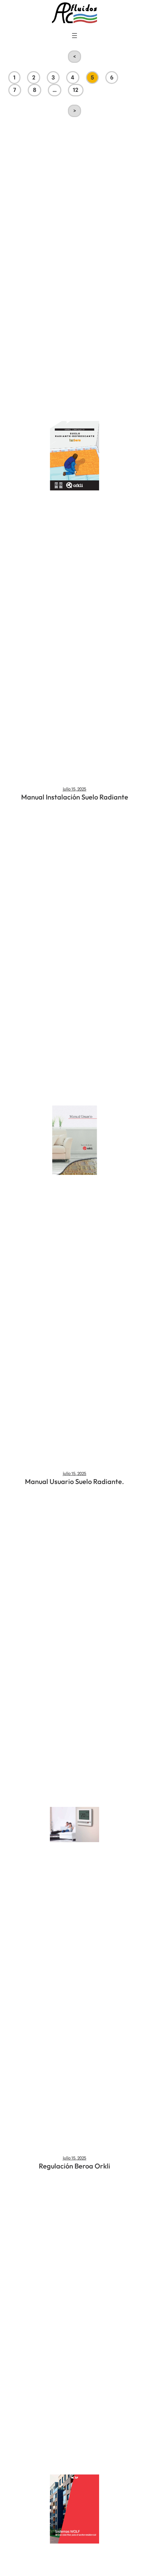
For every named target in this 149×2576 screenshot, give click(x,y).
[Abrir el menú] (74, 36)
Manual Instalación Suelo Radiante (75, 797)
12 (76, 90)
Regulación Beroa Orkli (74, 2166)
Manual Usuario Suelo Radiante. (74, 1481)
